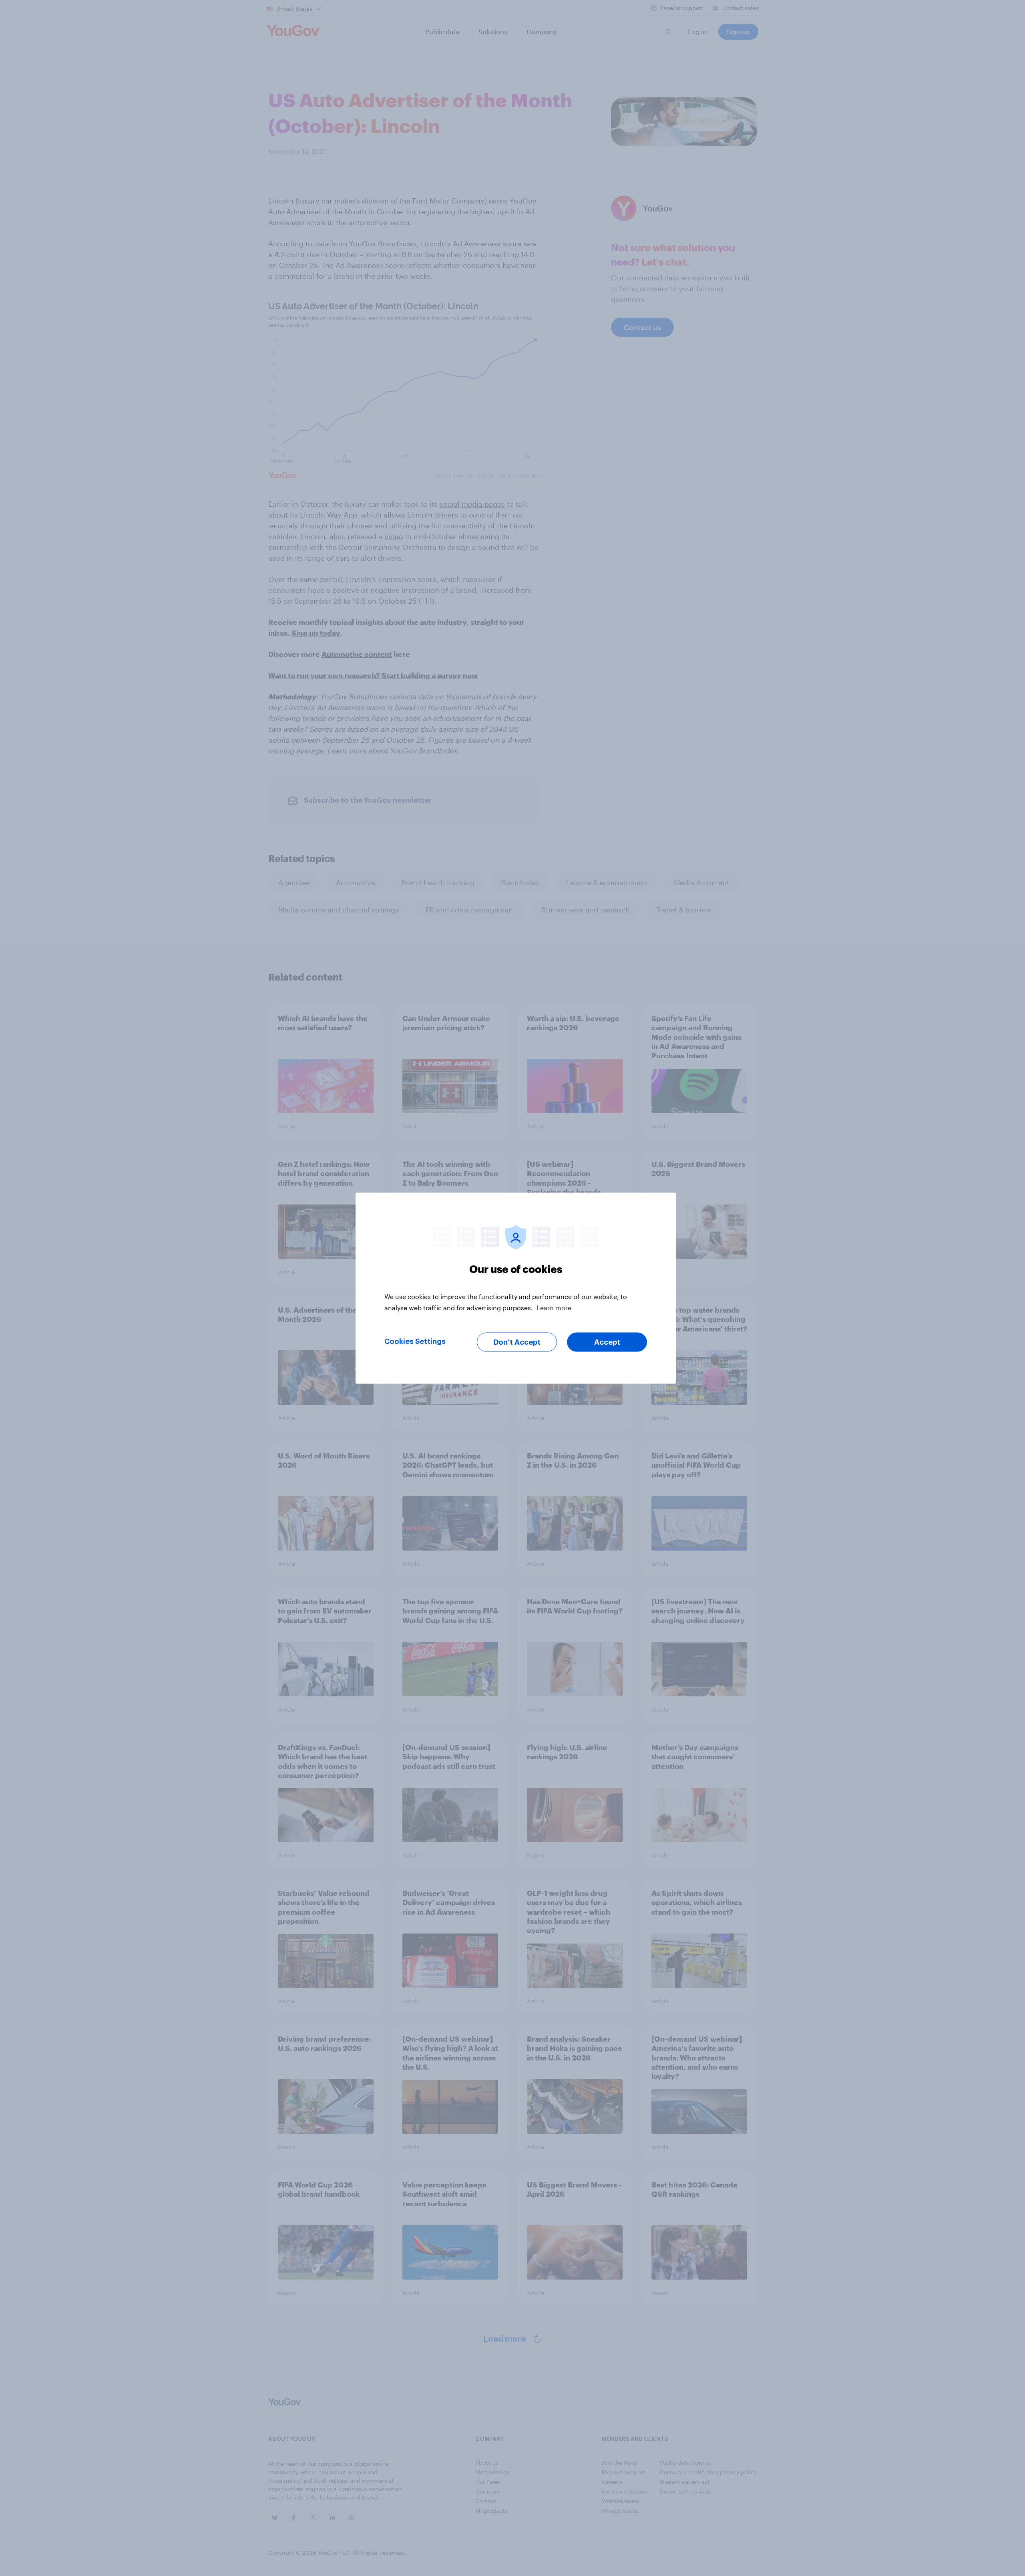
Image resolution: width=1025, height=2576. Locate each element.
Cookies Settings (415, 1341)
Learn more (554, 1307)
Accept (607, 1342)
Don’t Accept (517, 1342)
